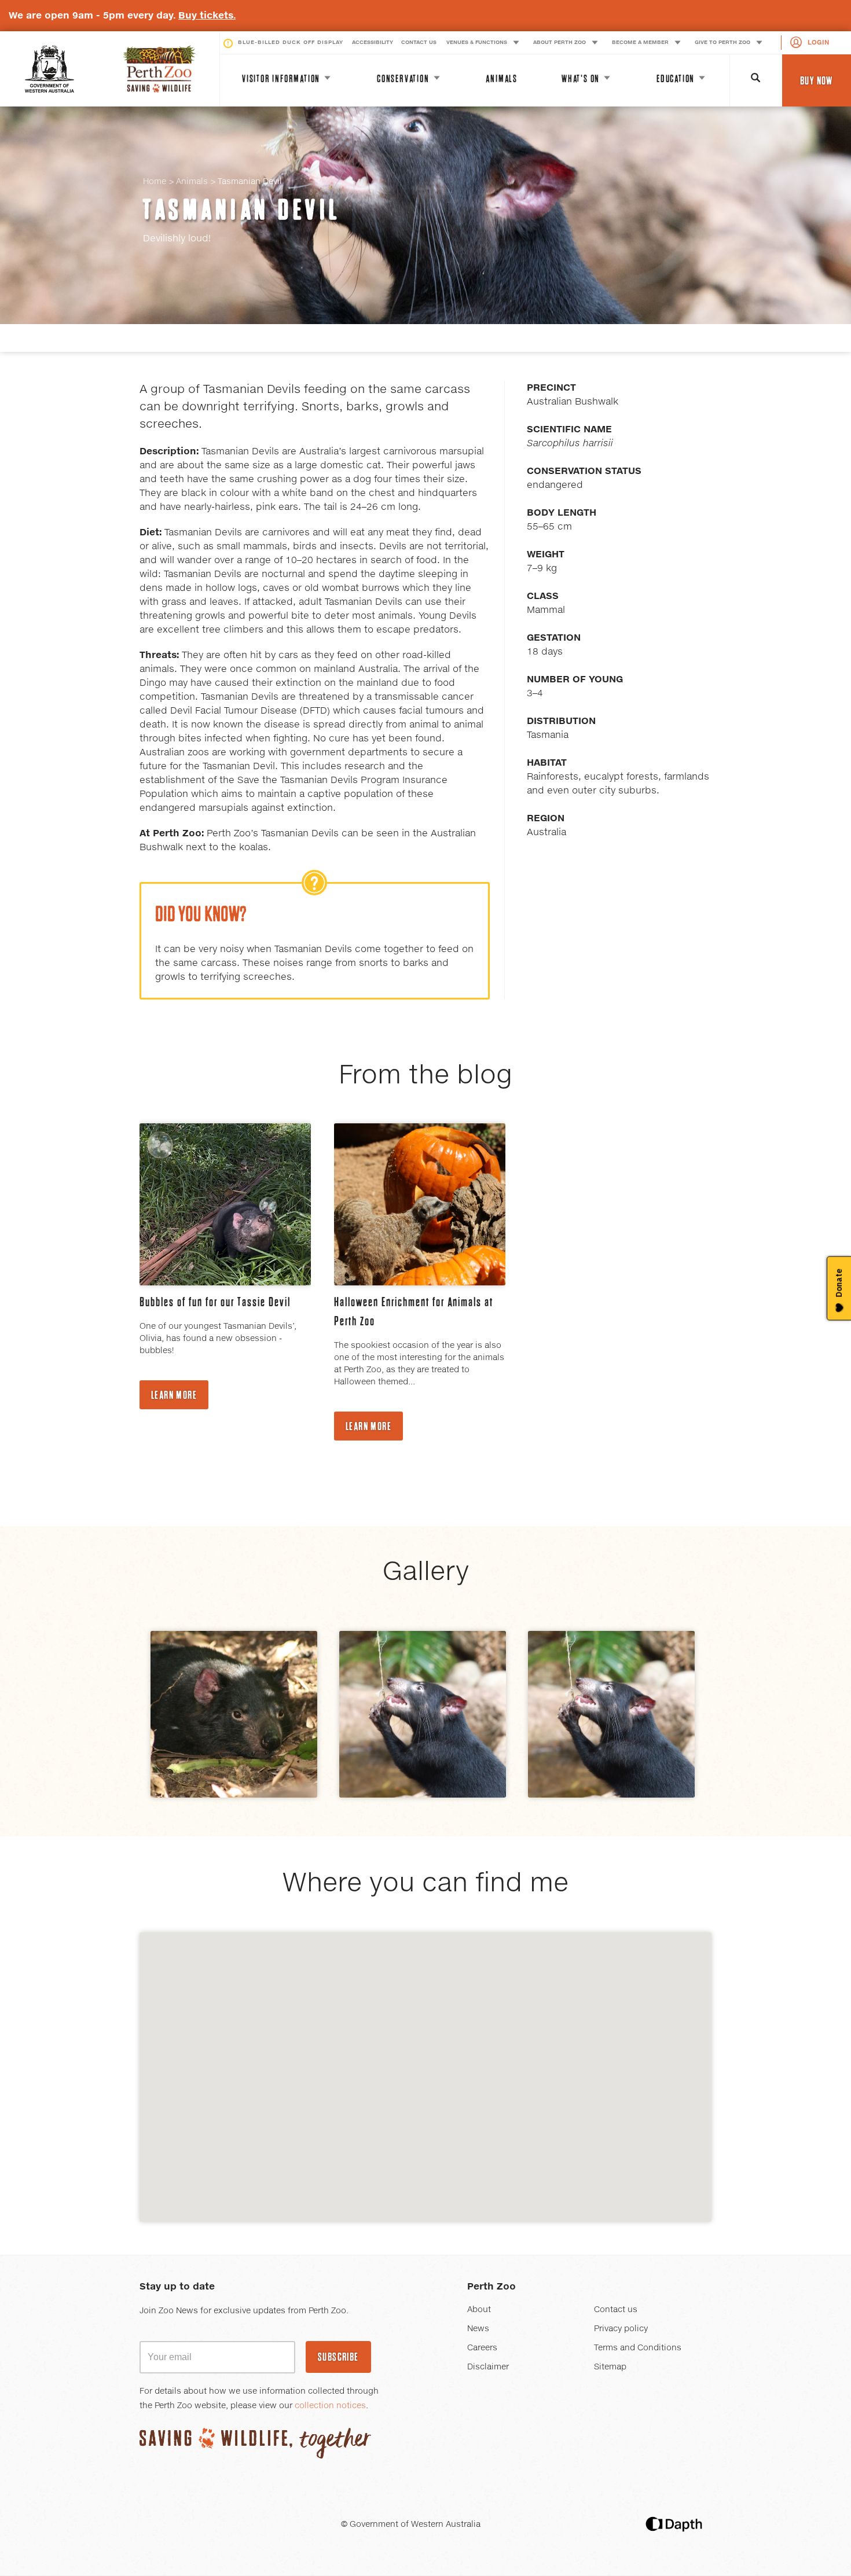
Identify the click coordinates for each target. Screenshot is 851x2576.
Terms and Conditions (638, 2348)
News (478, 2329)
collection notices (330, 2406)
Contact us (616, 2310)
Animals (192, 182)
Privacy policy (621, 2329)
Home (155, 182)
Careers (482, 2348)
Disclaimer (488, 2367)
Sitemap (610, 2367)
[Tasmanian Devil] (234, 1714)
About (479, 2310)
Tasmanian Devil (242, 210)
